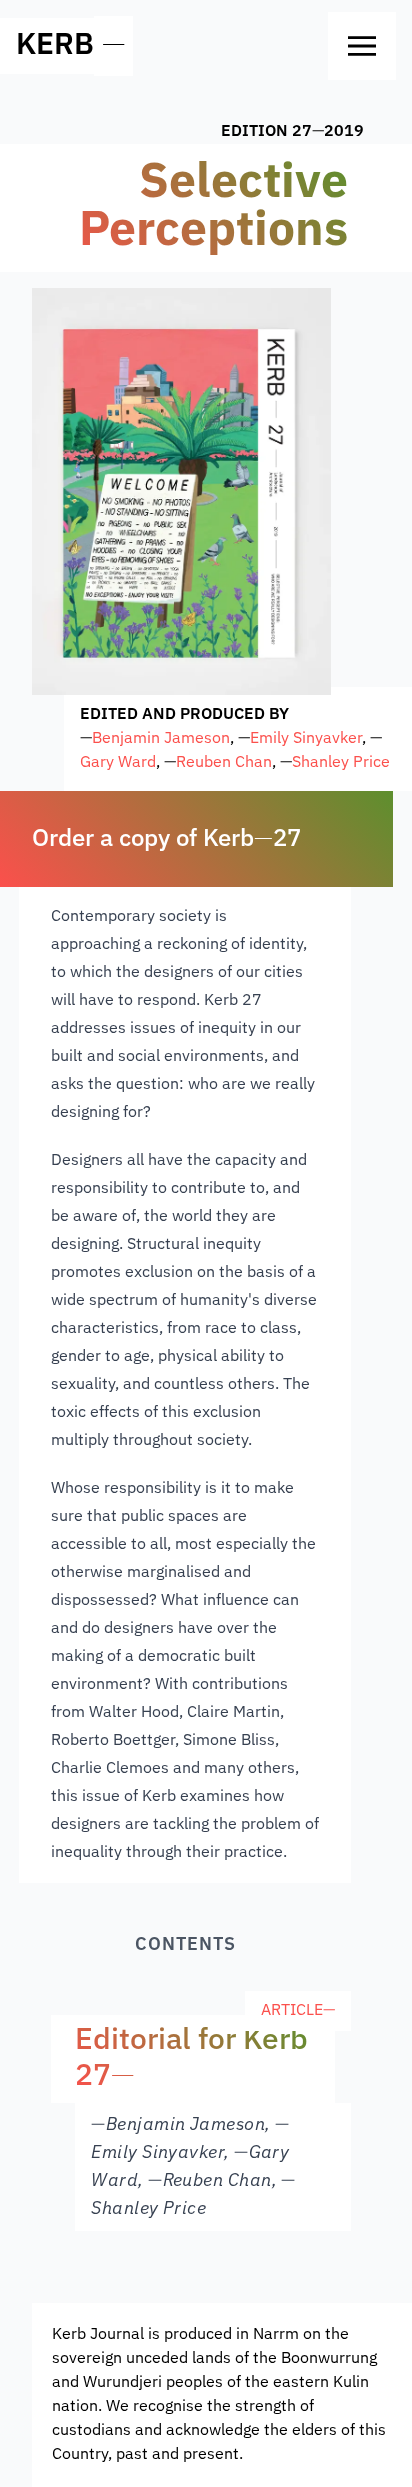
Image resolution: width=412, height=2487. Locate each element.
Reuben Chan (224, 763)
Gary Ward (118, 763)
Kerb (55, 46)
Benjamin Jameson (161, 739)
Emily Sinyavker (306, 739)
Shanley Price (341, 763)
